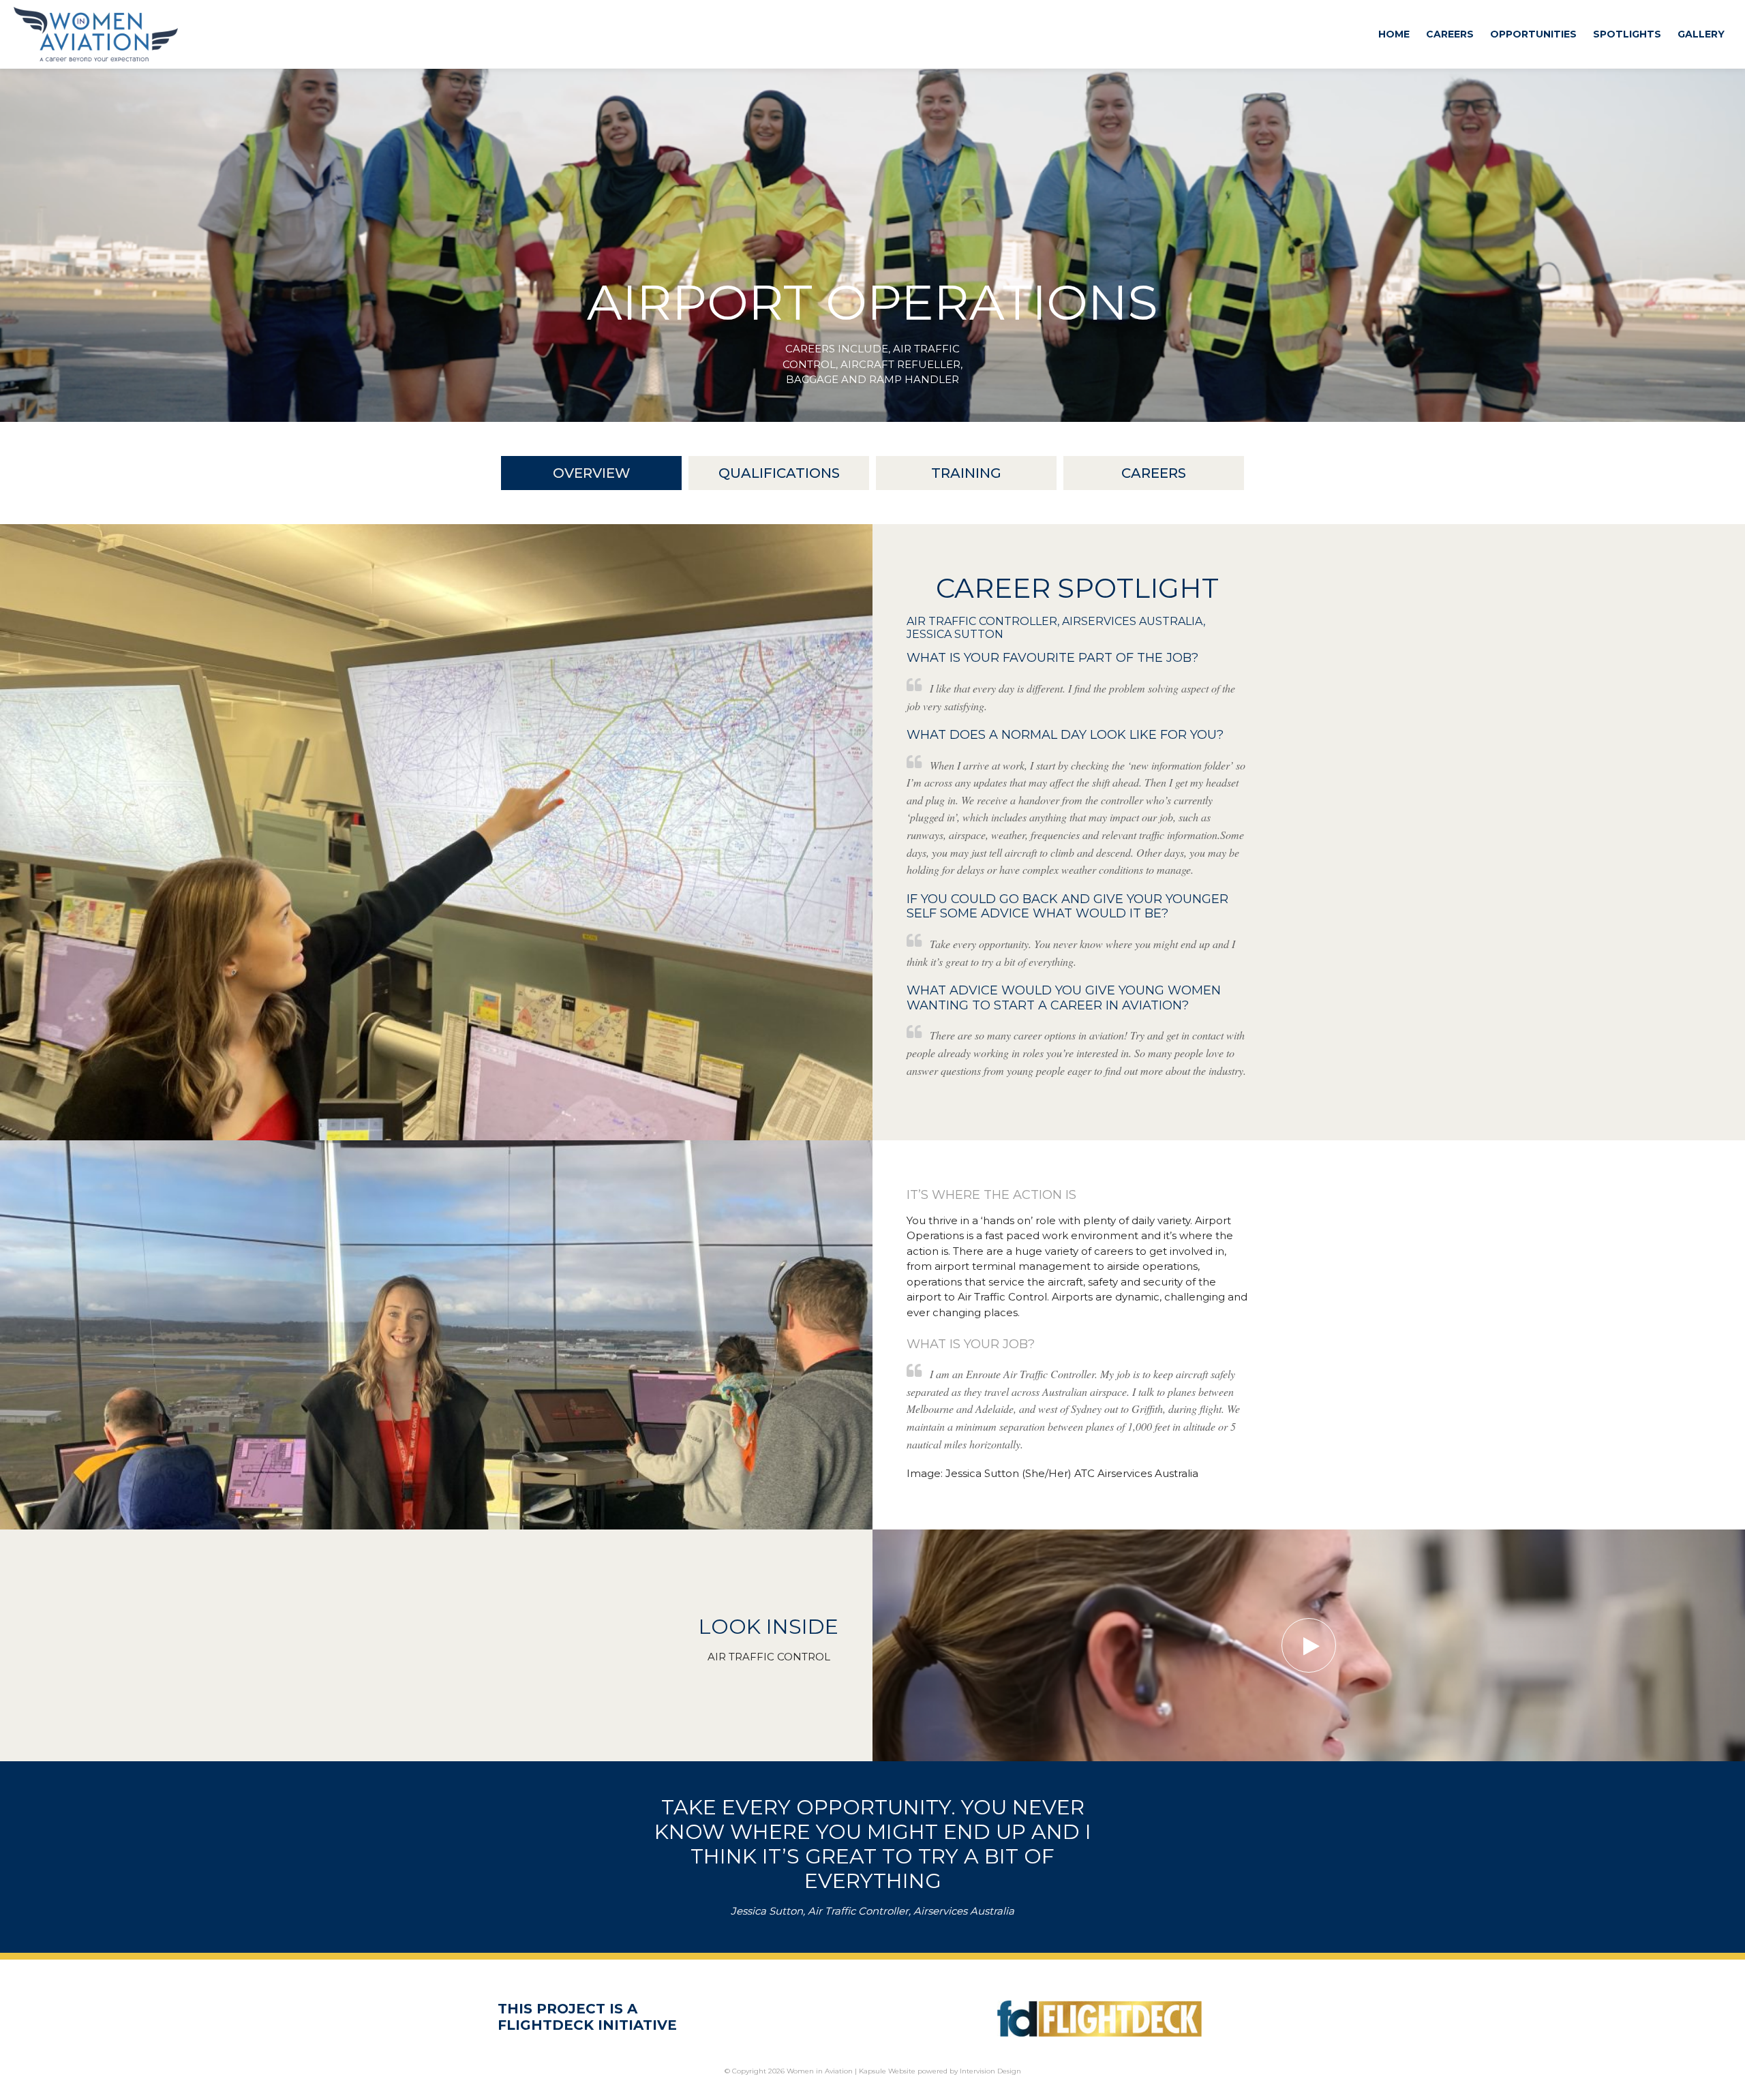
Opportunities (1533, 34)
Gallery (1701, 34)
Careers (1450, 34)
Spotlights (1627, 34)
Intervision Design (990, 2071)
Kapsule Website (887, 2071)
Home (1394, 34)
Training (966, 473)
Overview (592, 473)
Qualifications (779, 473)
